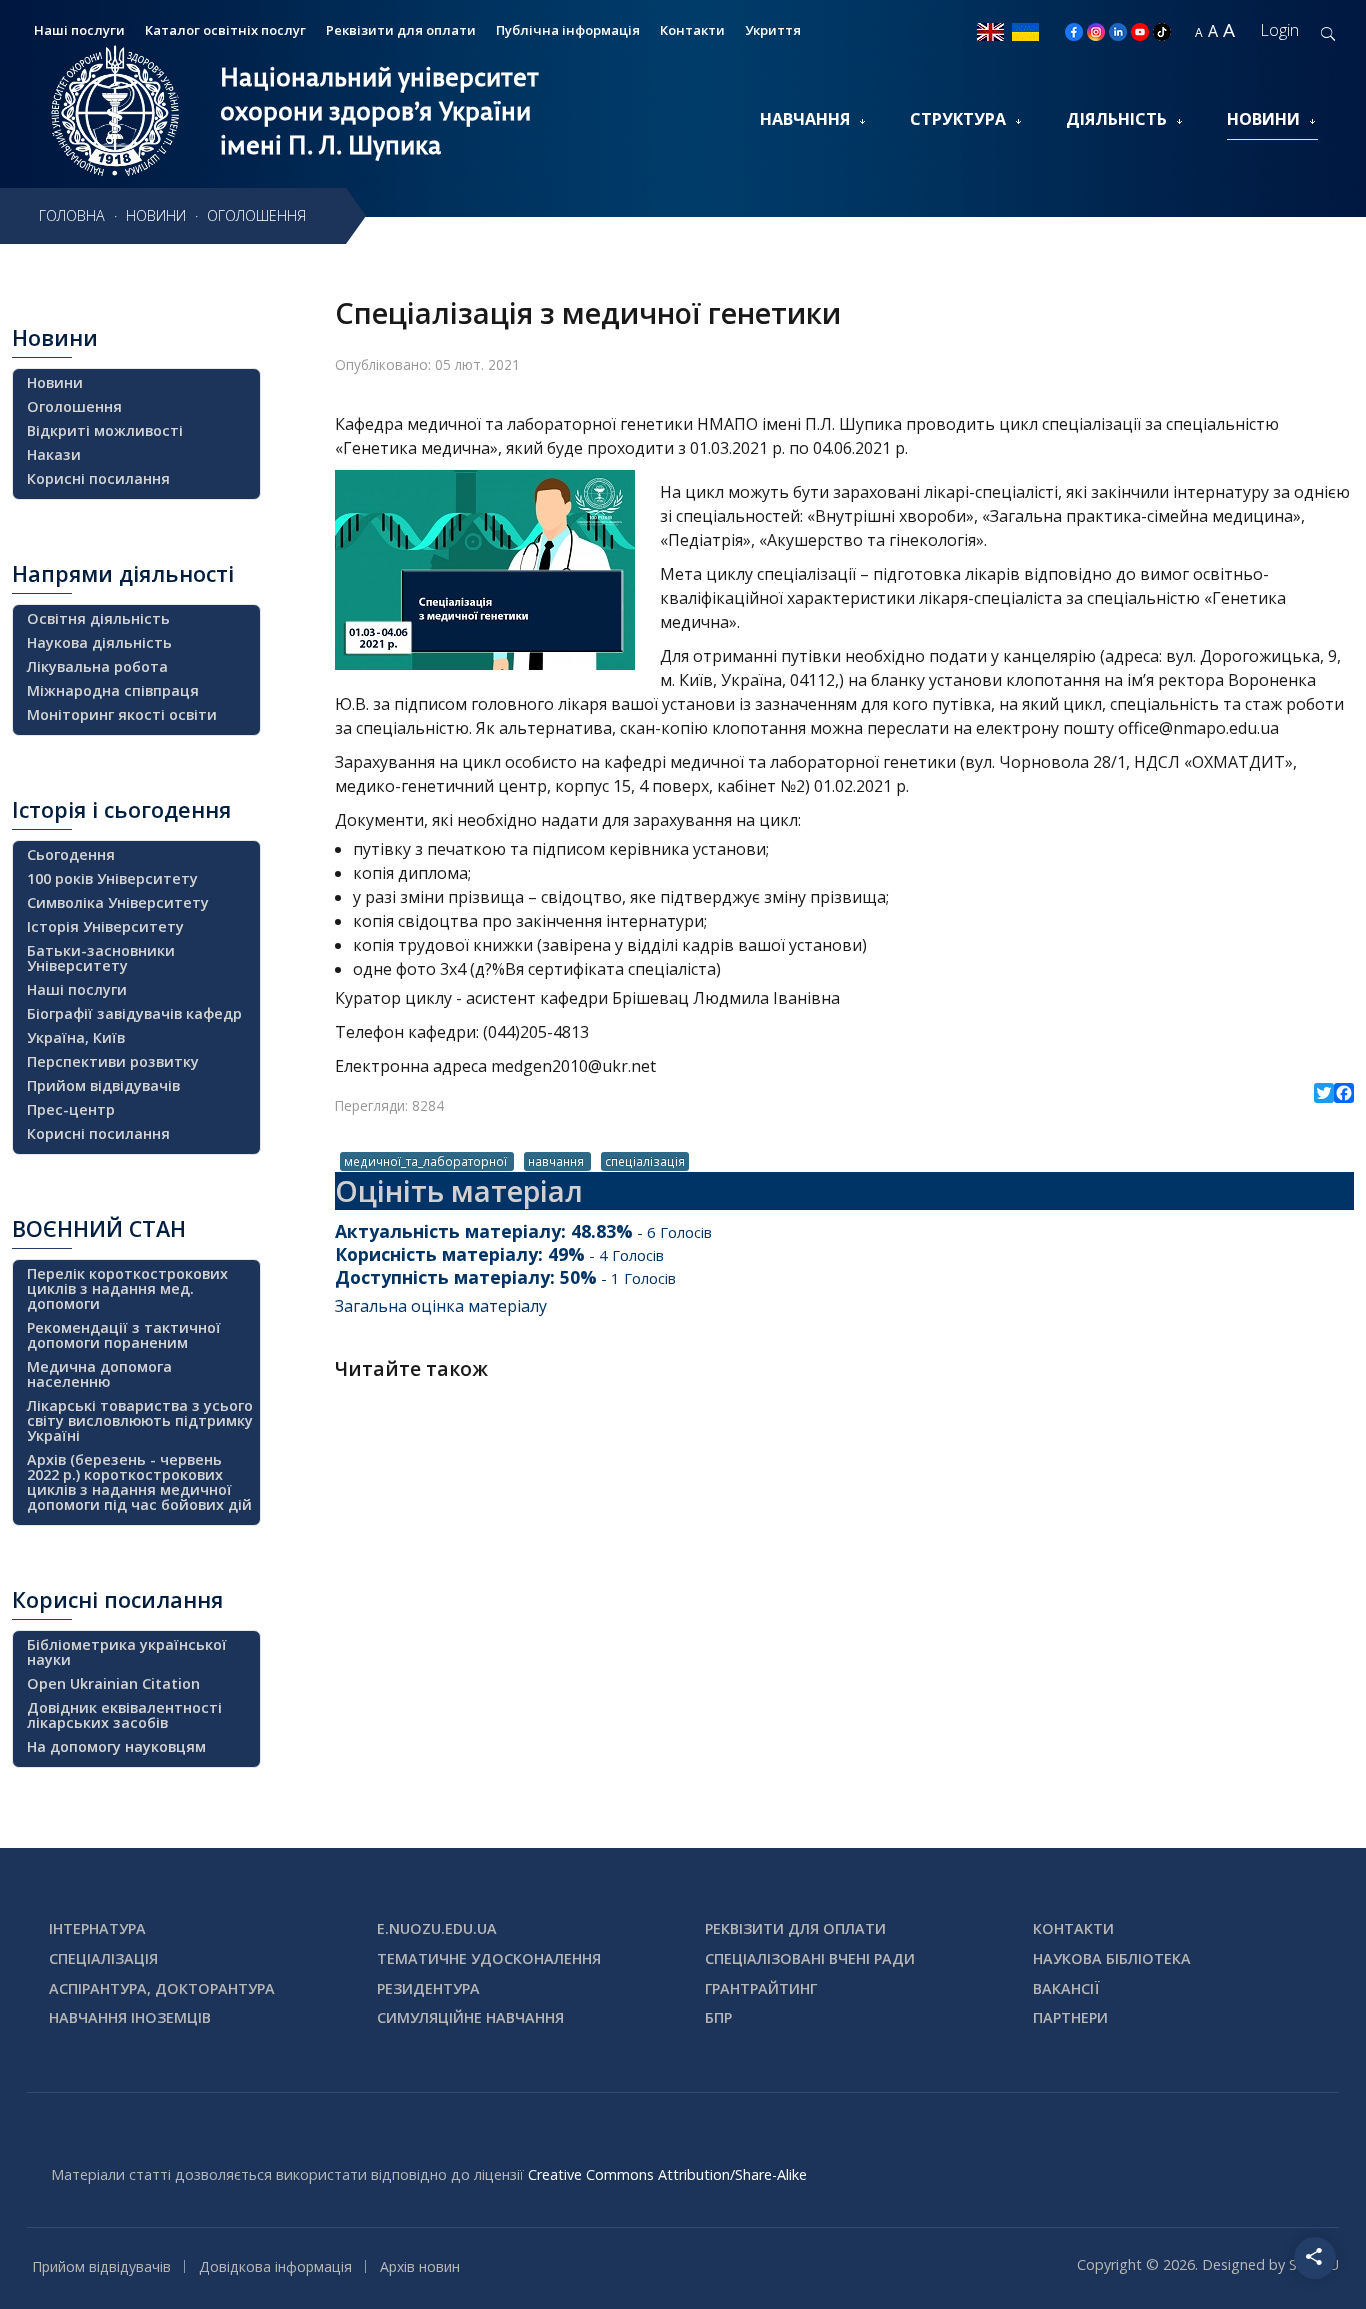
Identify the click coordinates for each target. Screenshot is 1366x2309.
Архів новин (420, 2266)
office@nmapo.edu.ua (1198, 728)
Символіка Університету (118, 902)
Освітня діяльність (98, 618)
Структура (958, 119)
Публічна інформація (568, 30)
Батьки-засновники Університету (101, 958)
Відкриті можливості (105, 430)
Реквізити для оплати (401, 30)
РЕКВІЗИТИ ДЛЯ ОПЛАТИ (795, 1928)
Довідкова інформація (275, 2266)
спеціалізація (645, 1161)
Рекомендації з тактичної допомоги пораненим (124, 1335)
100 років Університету (112, 878)
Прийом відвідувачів (103, 1085)
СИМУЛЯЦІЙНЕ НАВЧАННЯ (470, 2017)
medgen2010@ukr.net (573, 1066)
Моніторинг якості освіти (122, 714)
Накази (54, 454)
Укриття (773, 30)
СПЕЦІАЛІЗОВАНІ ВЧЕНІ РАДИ (810, 1958)
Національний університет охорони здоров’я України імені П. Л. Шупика (379, 111)
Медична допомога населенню (99, 1374)
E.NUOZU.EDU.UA (437, 1928)
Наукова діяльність (99, 642)
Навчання (805, 119)
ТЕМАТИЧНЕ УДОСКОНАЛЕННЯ (489, 1958)
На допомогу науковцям (116, 1746)
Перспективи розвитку (113, 1061)
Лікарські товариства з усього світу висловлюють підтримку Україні (140, 1420)
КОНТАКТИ (1073, 1928)
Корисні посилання (98, 478)
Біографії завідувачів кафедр (134, 1013)
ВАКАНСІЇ (1066, 1988)
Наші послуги (77, 989)
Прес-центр (71, 1109)
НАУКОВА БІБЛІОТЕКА (1112, 1958)
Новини (1263, 119)
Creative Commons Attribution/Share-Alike (667, 2174)
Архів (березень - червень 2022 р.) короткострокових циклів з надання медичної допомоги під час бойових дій (139, 1482)
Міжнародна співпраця (113, 690)
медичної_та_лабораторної (427, 1161)
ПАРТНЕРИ (1070, 2017)
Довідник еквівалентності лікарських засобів (124, 1715)
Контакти (692, 30)
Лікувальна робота (97, 666)
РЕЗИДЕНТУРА (428, 1988)
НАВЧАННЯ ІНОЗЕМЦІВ (130, 2017)
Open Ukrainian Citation (113, 1683)
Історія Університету (105, 926)
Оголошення (74, 406)
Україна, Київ (76, 1037)
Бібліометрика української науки (127, 1652)
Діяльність (1116, 119)
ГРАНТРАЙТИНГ (761, 1988)
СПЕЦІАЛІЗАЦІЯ (103, 1958)
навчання (557, 1161)
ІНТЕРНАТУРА (97, 1928)
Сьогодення (71, 854)
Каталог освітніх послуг (225, 30)
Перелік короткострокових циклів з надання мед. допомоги (127, 1288)
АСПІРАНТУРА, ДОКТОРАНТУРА (162, 1988)
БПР (718, 2017)
